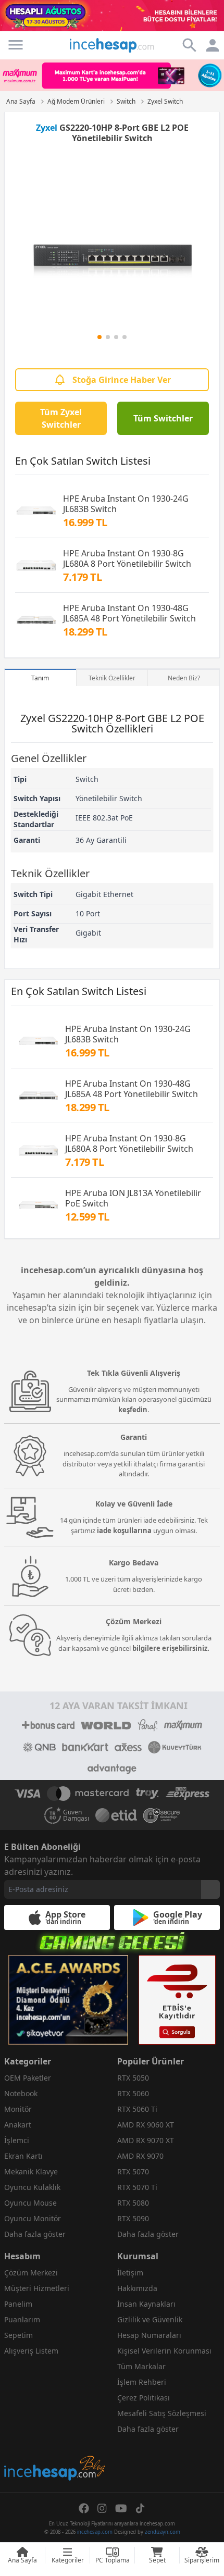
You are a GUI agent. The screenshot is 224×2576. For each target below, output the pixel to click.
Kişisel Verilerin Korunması (164, 2351)
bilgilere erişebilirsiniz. (171, 1648)
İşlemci (17, 2140)
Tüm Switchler (163, 418)
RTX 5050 (133, 2078)
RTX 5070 (133, 2171)
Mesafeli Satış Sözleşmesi (162, 2413)
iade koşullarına (124, 1530)
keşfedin (133, 1410)
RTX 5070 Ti (137, 2187)
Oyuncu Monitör (33, 2218)
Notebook (21, 2093)
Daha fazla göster (35, 2234)
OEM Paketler (28, 2078)
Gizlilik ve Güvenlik (150, 2319)
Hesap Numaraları (149, 2335)
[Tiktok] (140, 2508)
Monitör (18, 2109)
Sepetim (18, 2335)
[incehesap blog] (55, 2422)
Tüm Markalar (141, 2366)
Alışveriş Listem (31, 2351)
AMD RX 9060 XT (146, 2125)
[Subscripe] (210, 1889)
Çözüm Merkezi (31, 2273)
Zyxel (47, 128)
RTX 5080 (133, 2203)
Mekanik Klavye (31, 2171)
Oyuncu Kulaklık (32, 2187)
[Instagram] (102, 2508)
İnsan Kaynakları (146, 2304)
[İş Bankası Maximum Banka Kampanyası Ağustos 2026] (112, 75)
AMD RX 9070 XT (146, 2140)
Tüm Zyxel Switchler (61, 418)
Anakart (18, 2125)
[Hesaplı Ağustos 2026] (112, 16)
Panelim (18, 2304)
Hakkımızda (137, 2288)
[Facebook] (84, 2508)
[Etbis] (177, 2000)
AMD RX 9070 (140, 2156)
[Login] (16, 45)
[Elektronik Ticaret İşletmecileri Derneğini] (116, 1815)
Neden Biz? (184, 678)
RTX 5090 (133, 2218)
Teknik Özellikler (112, 678)
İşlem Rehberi (142, 2382)
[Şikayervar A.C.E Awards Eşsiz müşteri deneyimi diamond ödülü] (68, 2000)
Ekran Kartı (23, 2156)
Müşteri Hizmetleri (37, 2288)
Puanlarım (22, 2319)
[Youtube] (121, 2508)
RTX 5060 (133, 2093)
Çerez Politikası (144, 2398)
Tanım (40, 678)
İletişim (130, 2273)
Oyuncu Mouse (30, 2203)
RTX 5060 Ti (137, 2109)
